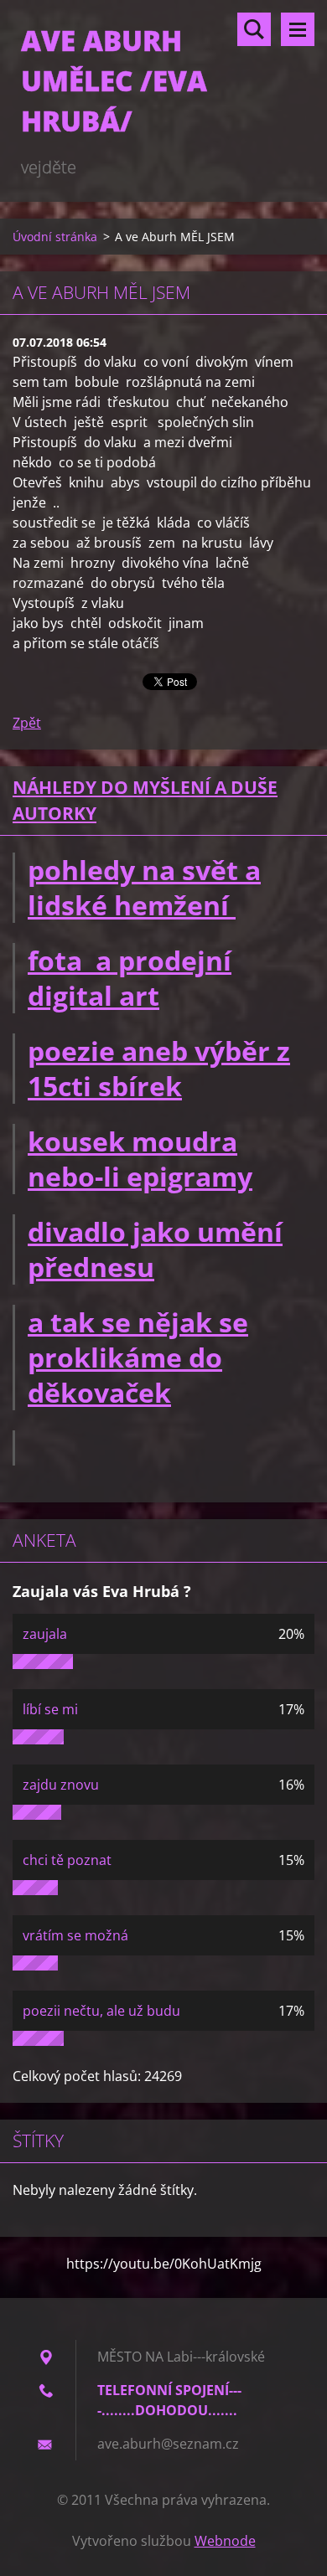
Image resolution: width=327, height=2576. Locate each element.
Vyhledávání (254, 29)
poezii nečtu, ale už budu (101, 2011)
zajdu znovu (61, 1785)
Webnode (225, 2541)
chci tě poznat (67, 1860)
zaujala (45, 1634)
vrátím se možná (75, 1935)
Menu (298, 29)
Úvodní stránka (55, 237)
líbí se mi (50, 1709)
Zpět (27, 723)
